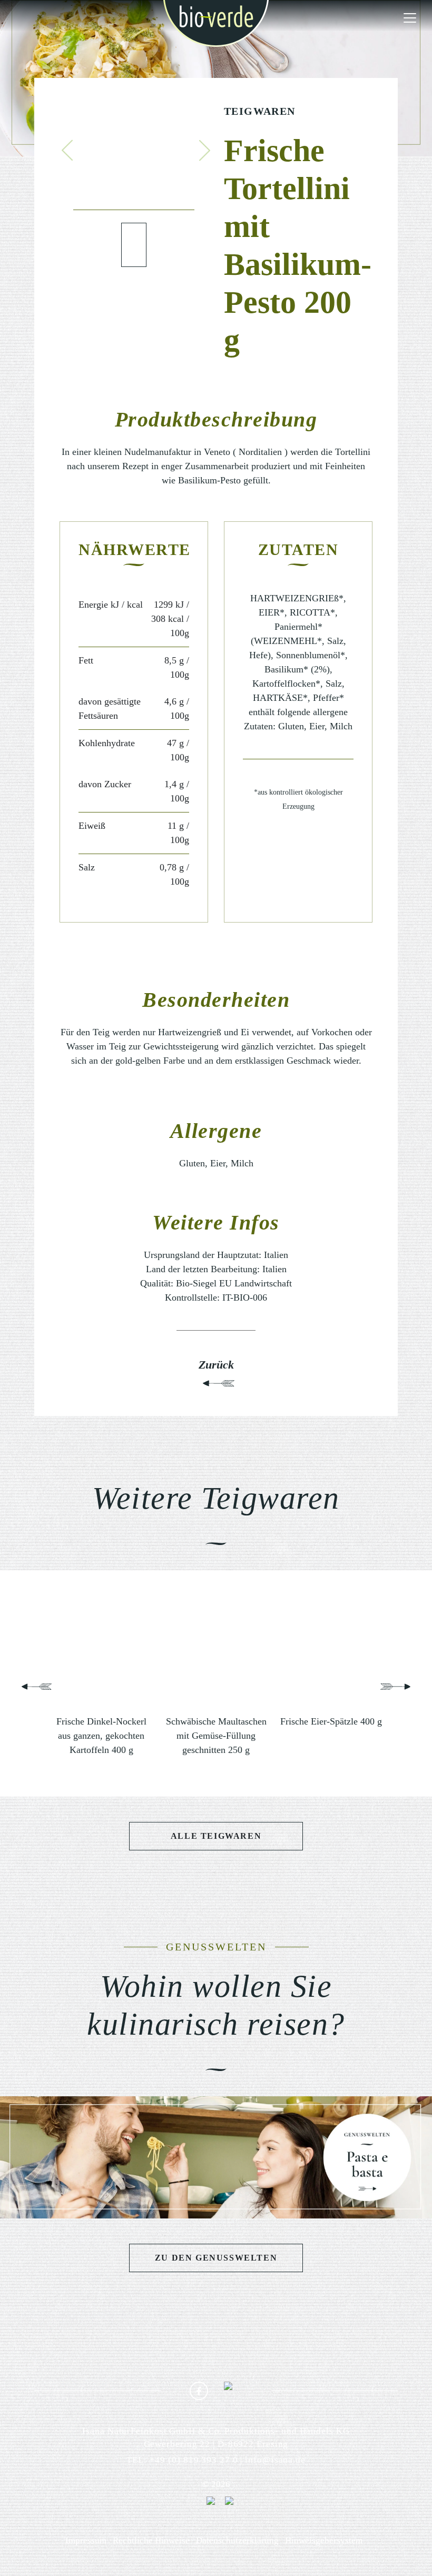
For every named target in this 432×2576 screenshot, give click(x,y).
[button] (67, 150)
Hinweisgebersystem (324, 2540)
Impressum (86, 2540)
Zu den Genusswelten (216, 2258)
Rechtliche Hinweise (151, 2540)
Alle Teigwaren (216, 1836)
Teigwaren (260, 111)
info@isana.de (275, 2460)
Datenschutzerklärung (237, 2540)
